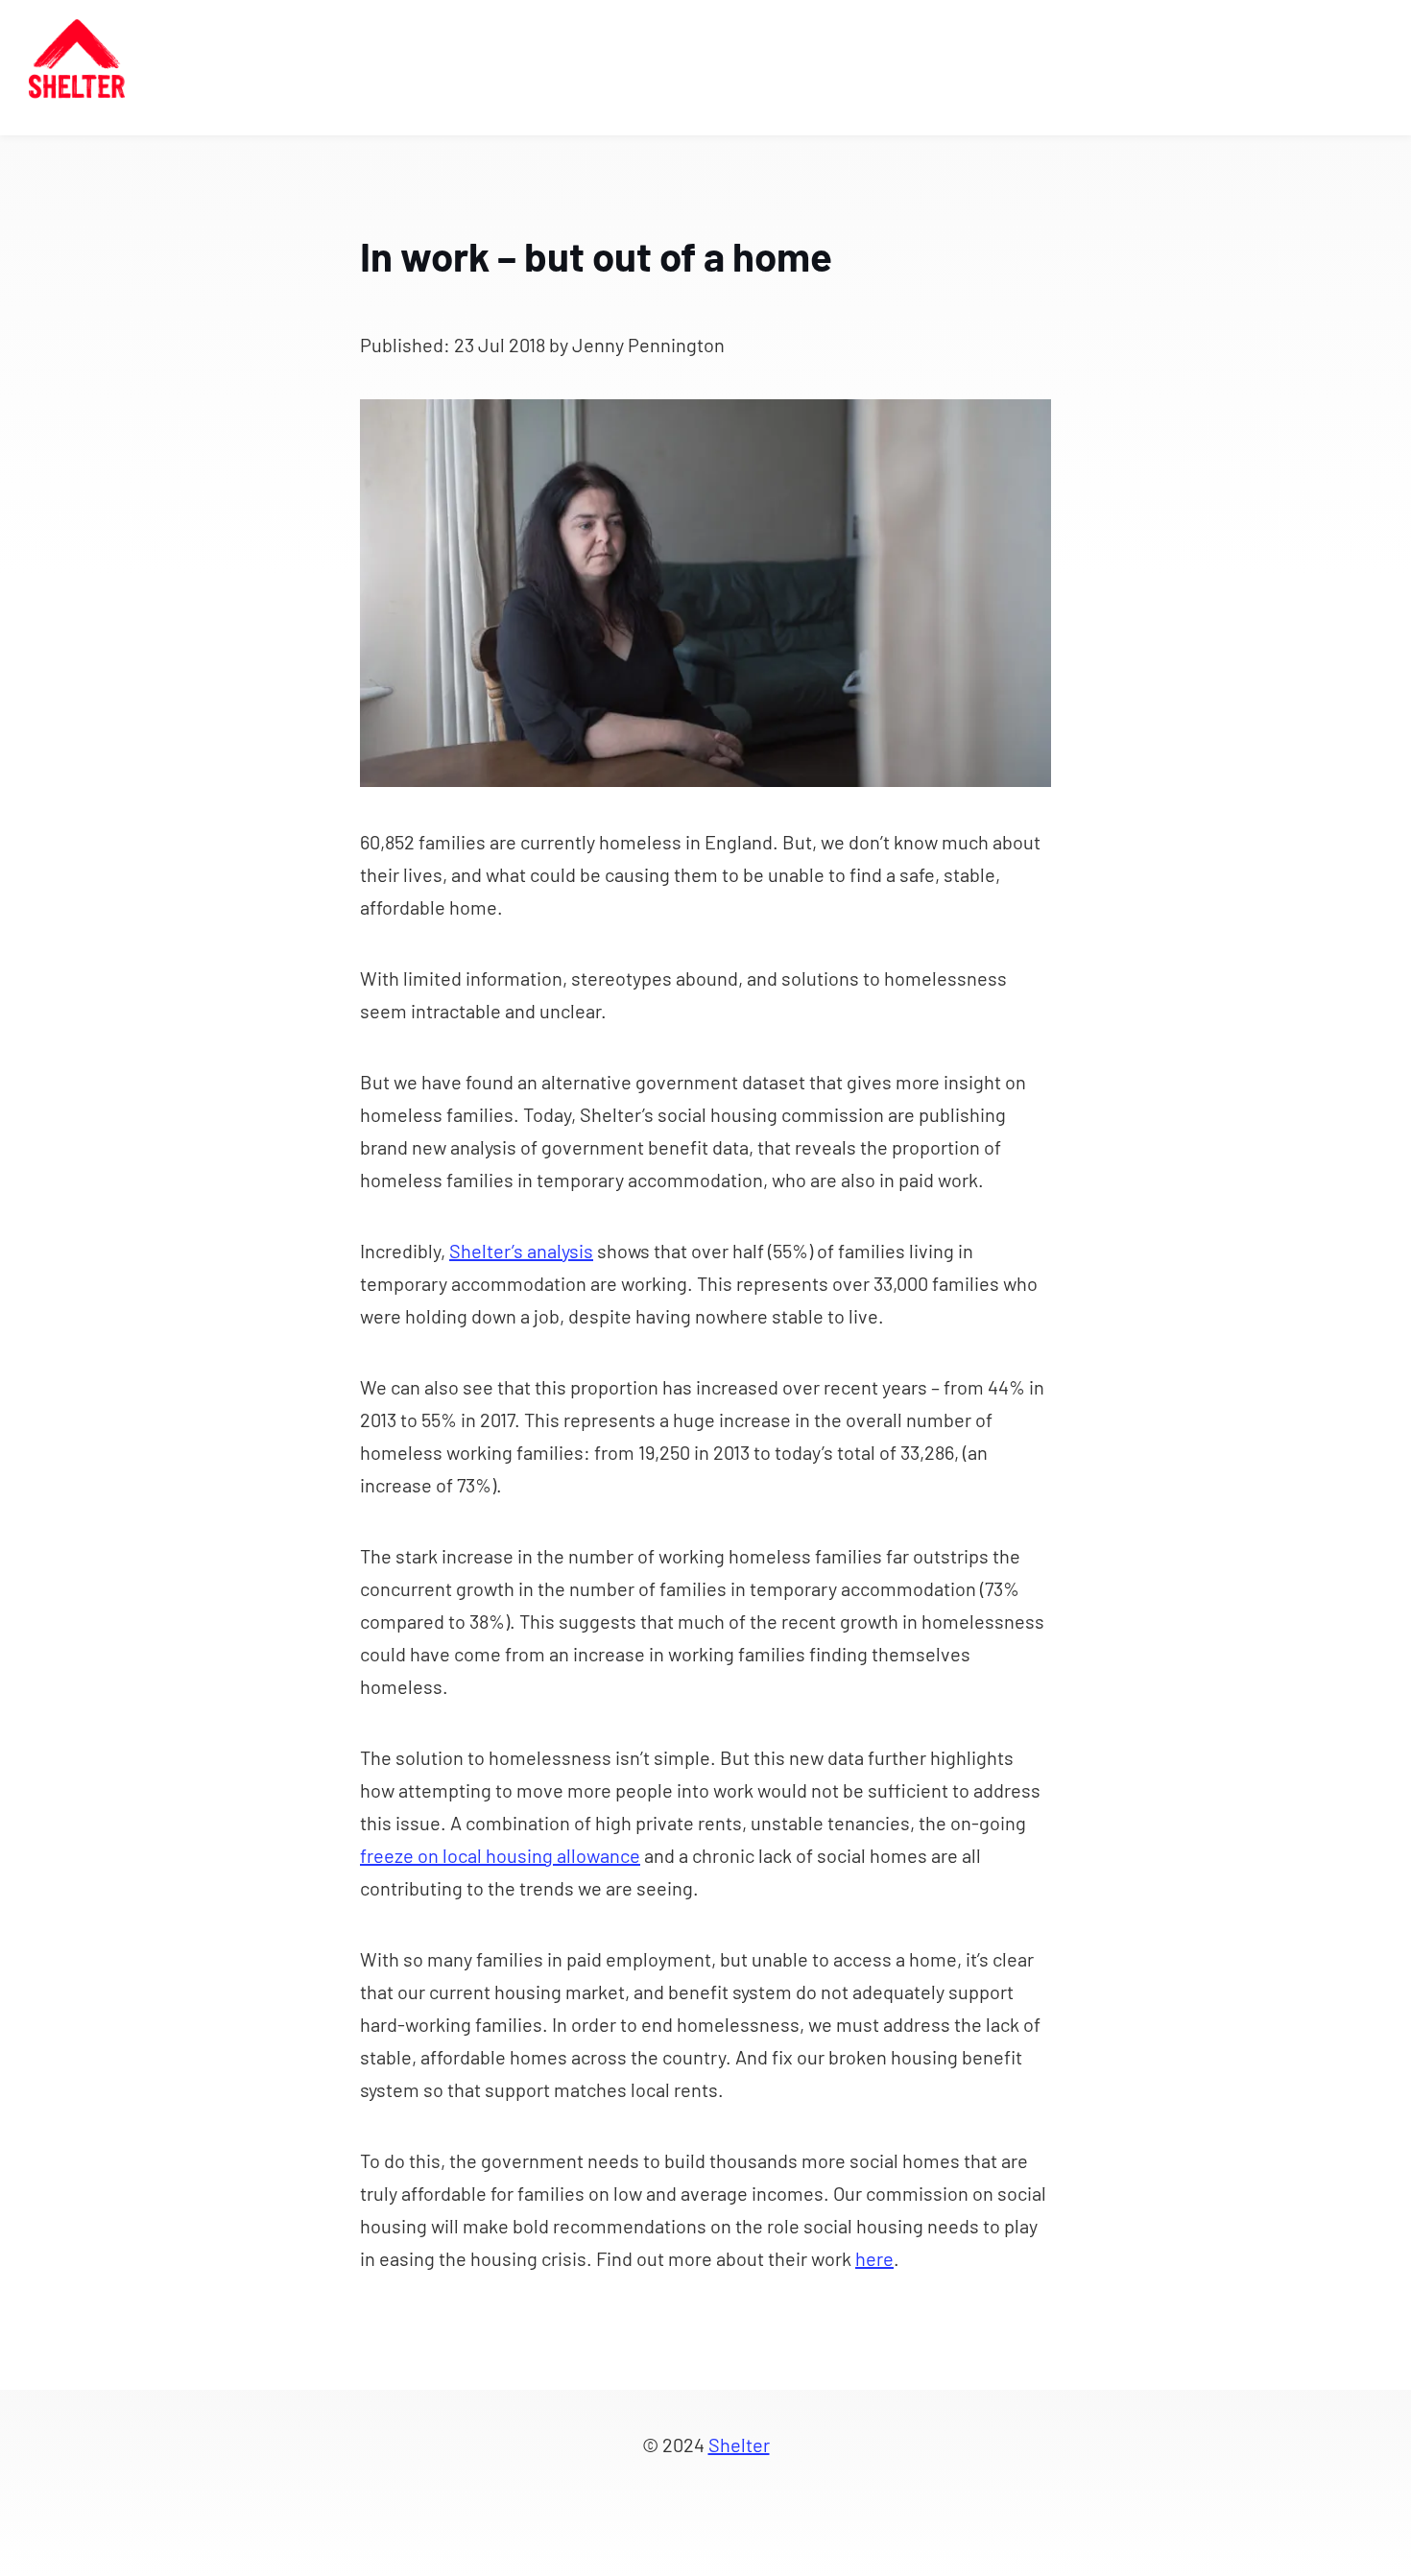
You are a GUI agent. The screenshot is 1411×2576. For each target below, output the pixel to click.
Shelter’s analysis (521, 1251)
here (874, 2258)
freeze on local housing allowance (500, 1855)
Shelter (739, 2445)
